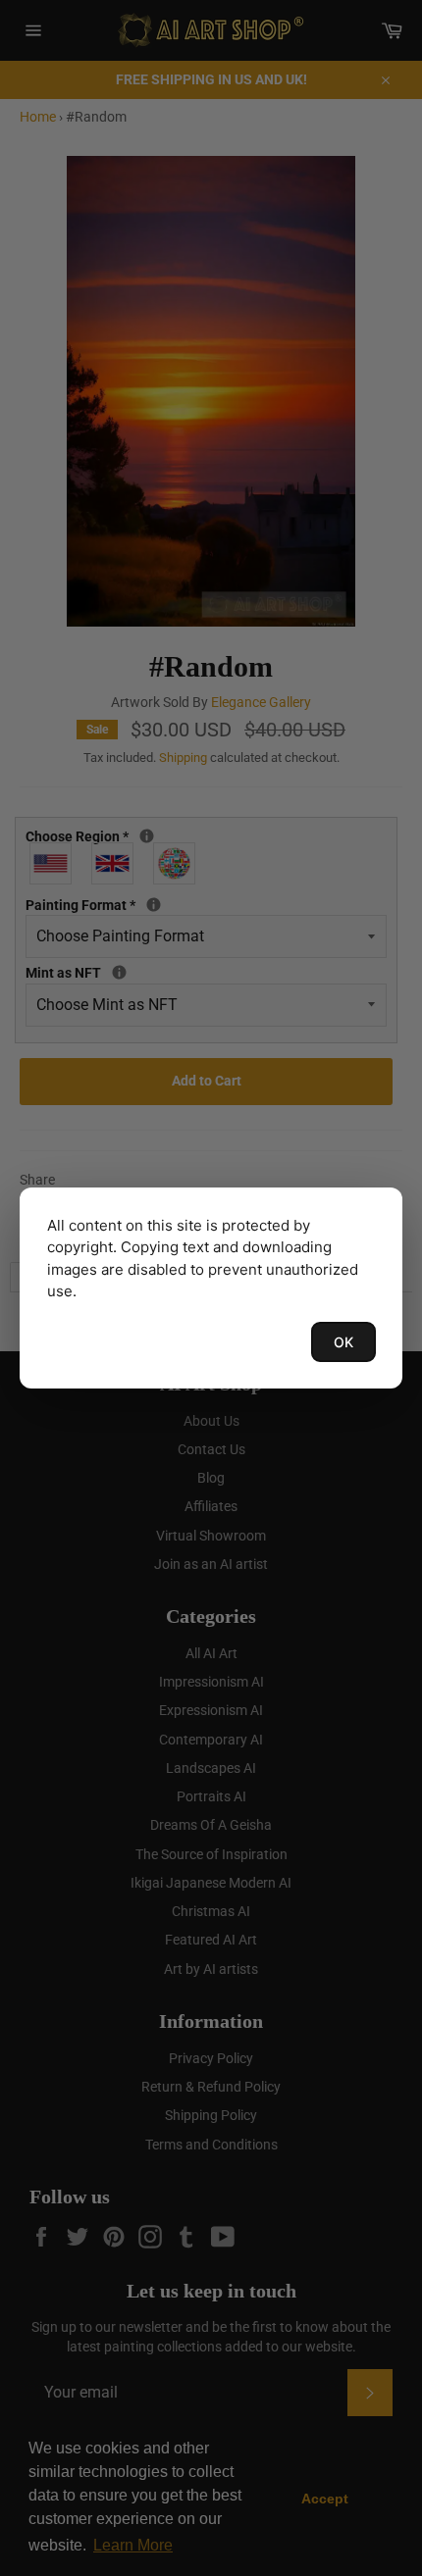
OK (343, 1342)
